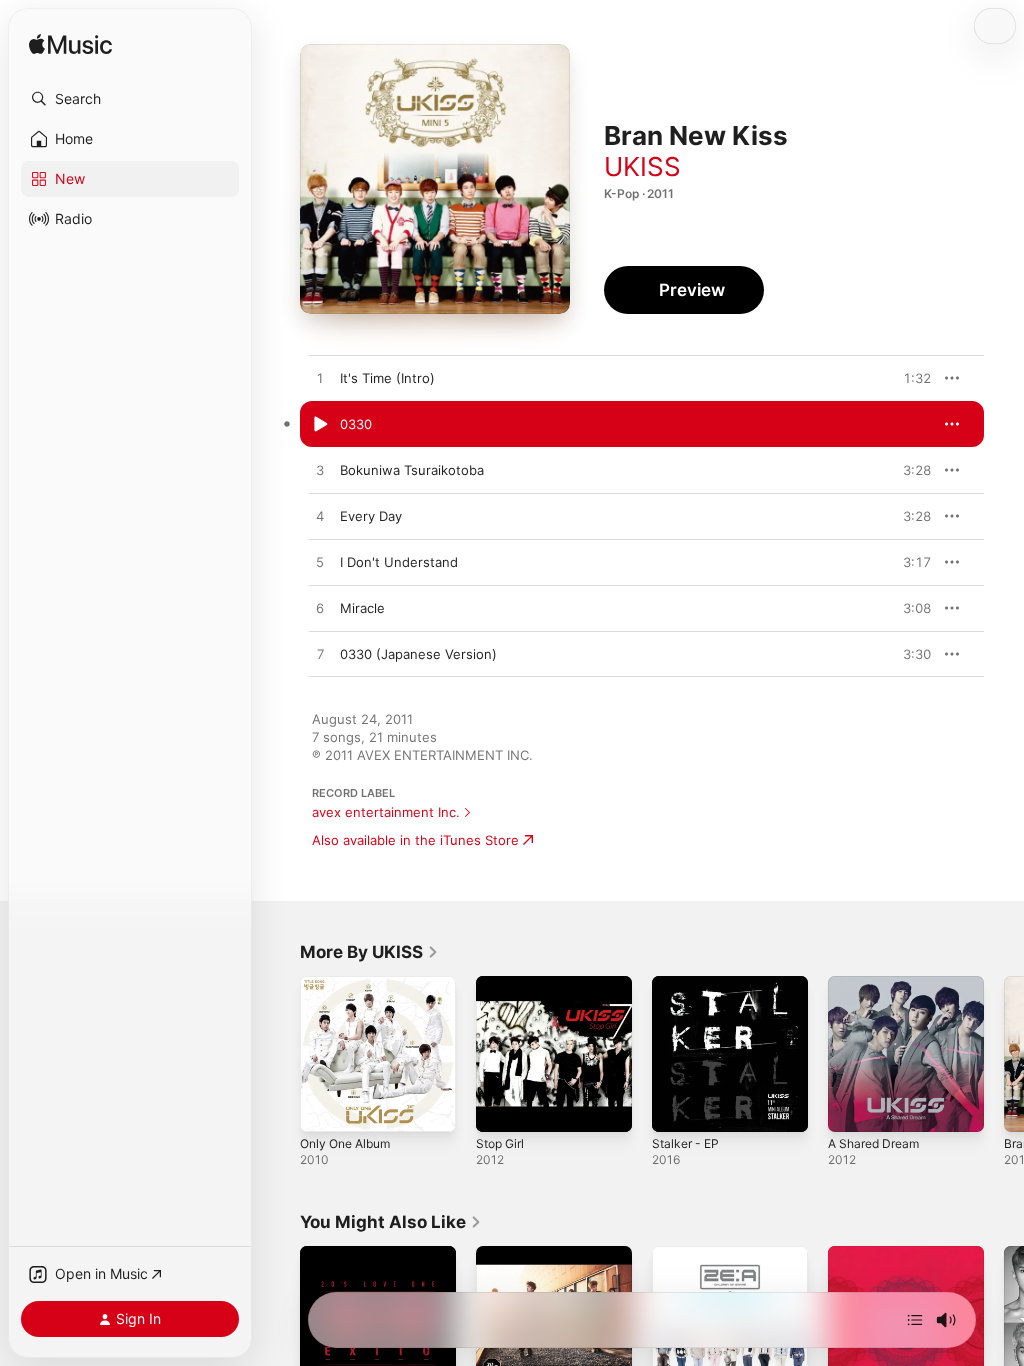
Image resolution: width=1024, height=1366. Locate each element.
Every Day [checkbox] (371, 516)
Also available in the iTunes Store (415, 840)
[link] (369, 952)
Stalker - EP (685, 1143)
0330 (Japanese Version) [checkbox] (418, 654)
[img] (70, 45)
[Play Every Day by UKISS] (320, 517)
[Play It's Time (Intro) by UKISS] (320, 379)
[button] (130, 99)
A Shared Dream (873, 1143)
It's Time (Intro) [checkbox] (387, 378)
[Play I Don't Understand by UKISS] (320, 563)
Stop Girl (500, 1143)
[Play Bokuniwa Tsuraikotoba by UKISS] (320, 471)
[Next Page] (1004, 1054)
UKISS (642, 166)
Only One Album (345, 1143)
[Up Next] (915, 1320)
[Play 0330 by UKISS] (320, 425)
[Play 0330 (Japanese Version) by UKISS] (320, 655)
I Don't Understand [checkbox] (399, 562)
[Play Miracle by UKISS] (320, 609)
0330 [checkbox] (356, 424)
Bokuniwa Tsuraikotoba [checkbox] (412, 470)
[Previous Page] (280, 1054)
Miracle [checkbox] (362, 608)
